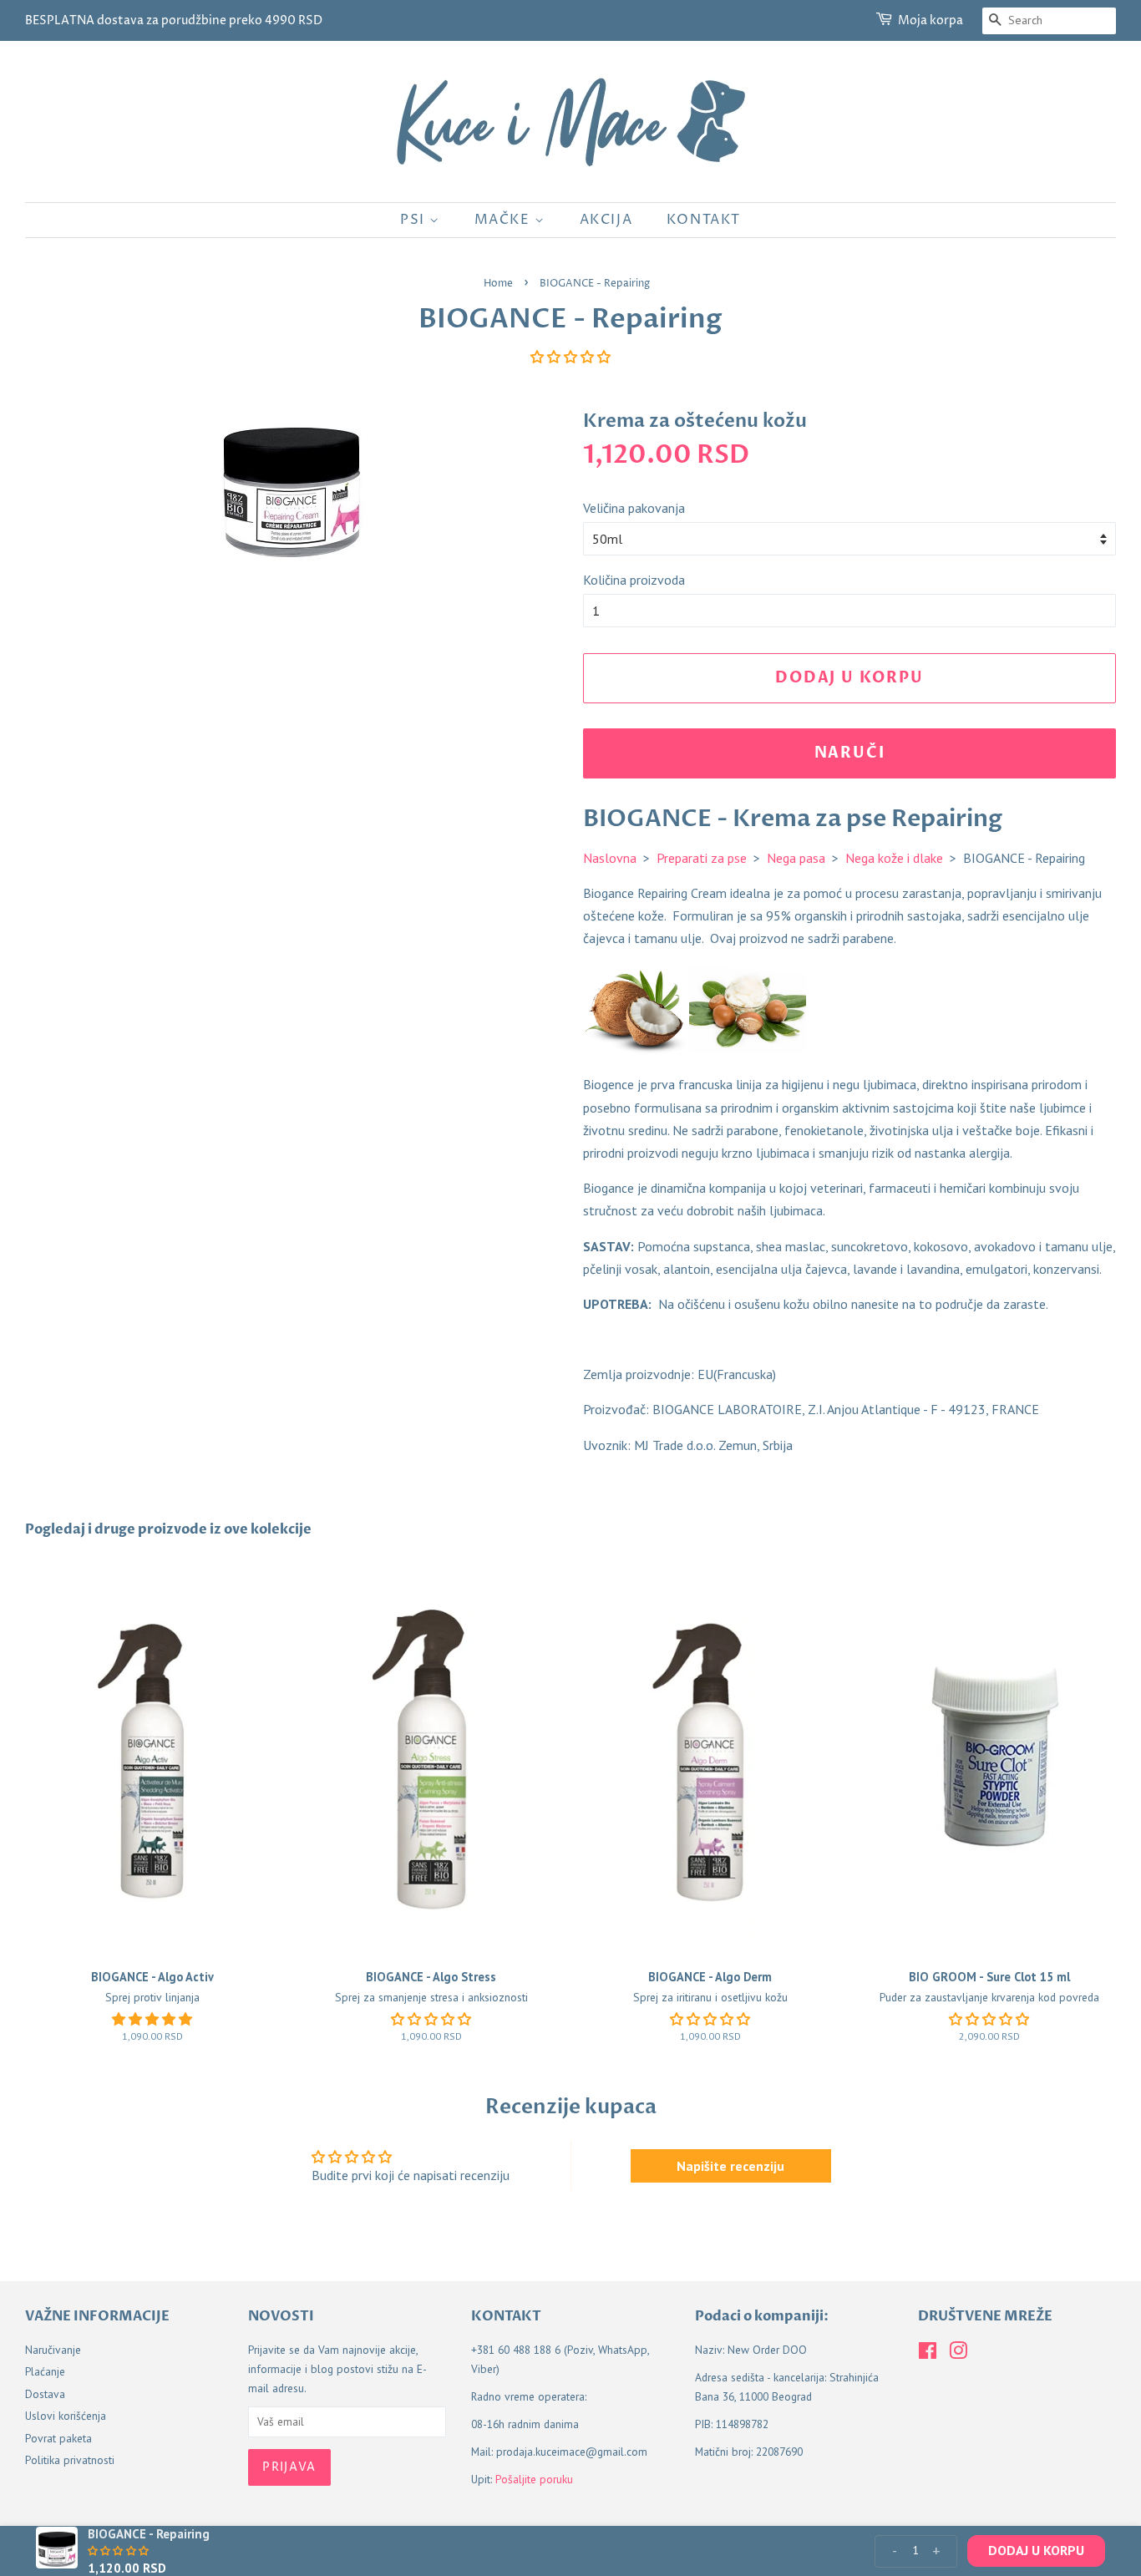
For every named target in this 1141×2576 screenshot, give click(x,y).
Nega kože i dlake (894, 858)
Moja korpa (931, 20)
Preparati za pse (702, 858)
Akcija (606, 220)
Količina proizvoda (634, 580)
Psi (415, 220)
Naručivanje (53, 2350)
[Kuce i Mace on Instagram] (958, 2354)
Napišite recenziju (730, 2166)
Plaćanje (45, 2371)
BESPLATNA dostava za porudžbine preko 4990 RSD (174, 20)
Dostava (45, 2394)
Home (498, 284)
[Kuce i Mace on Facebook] (928, 2354)
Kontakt (704, 220)
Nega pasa (796, 858)
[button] (570, 357)
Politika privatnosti (70, 2460)
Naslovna (610, 858)
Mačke (505, 220)
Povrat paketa (58, 2438)
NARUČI (850, 753)
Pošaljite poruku (534, 2479)
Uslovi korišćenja (66, 2416)
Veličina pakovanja (634, 508)
